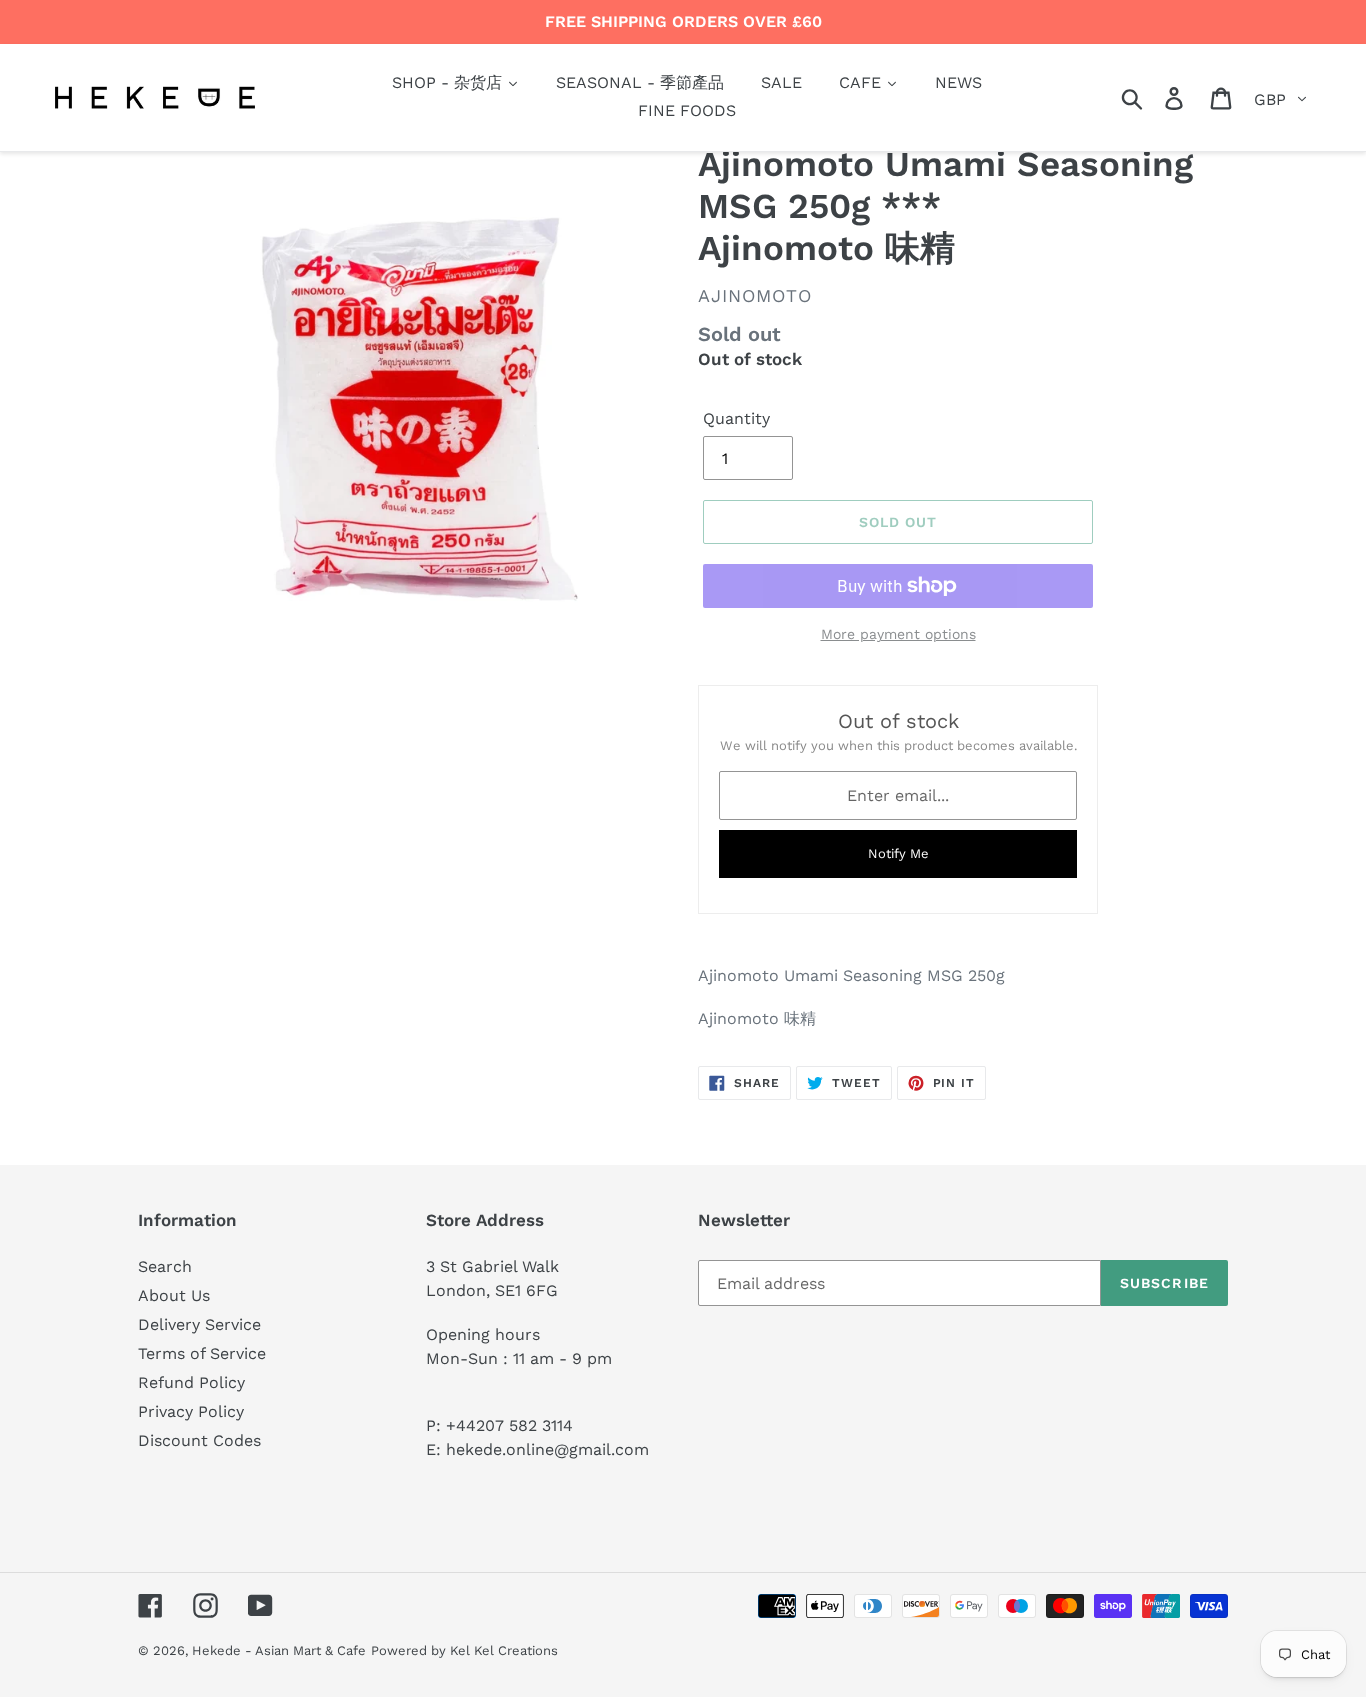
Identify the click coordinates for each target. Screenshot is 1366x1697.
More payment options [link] (898, 634)
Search (165, 1266)
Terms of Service (202, 1353)
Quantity (736, 418)
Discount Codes (199, 1440)
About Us (174, 1295)
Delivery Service (199, 1324)
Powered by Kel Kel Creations (464, 1650)
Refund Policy (191, 1382)
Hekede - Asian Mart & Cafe (279, 1650)
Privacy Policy (191, 1411)
